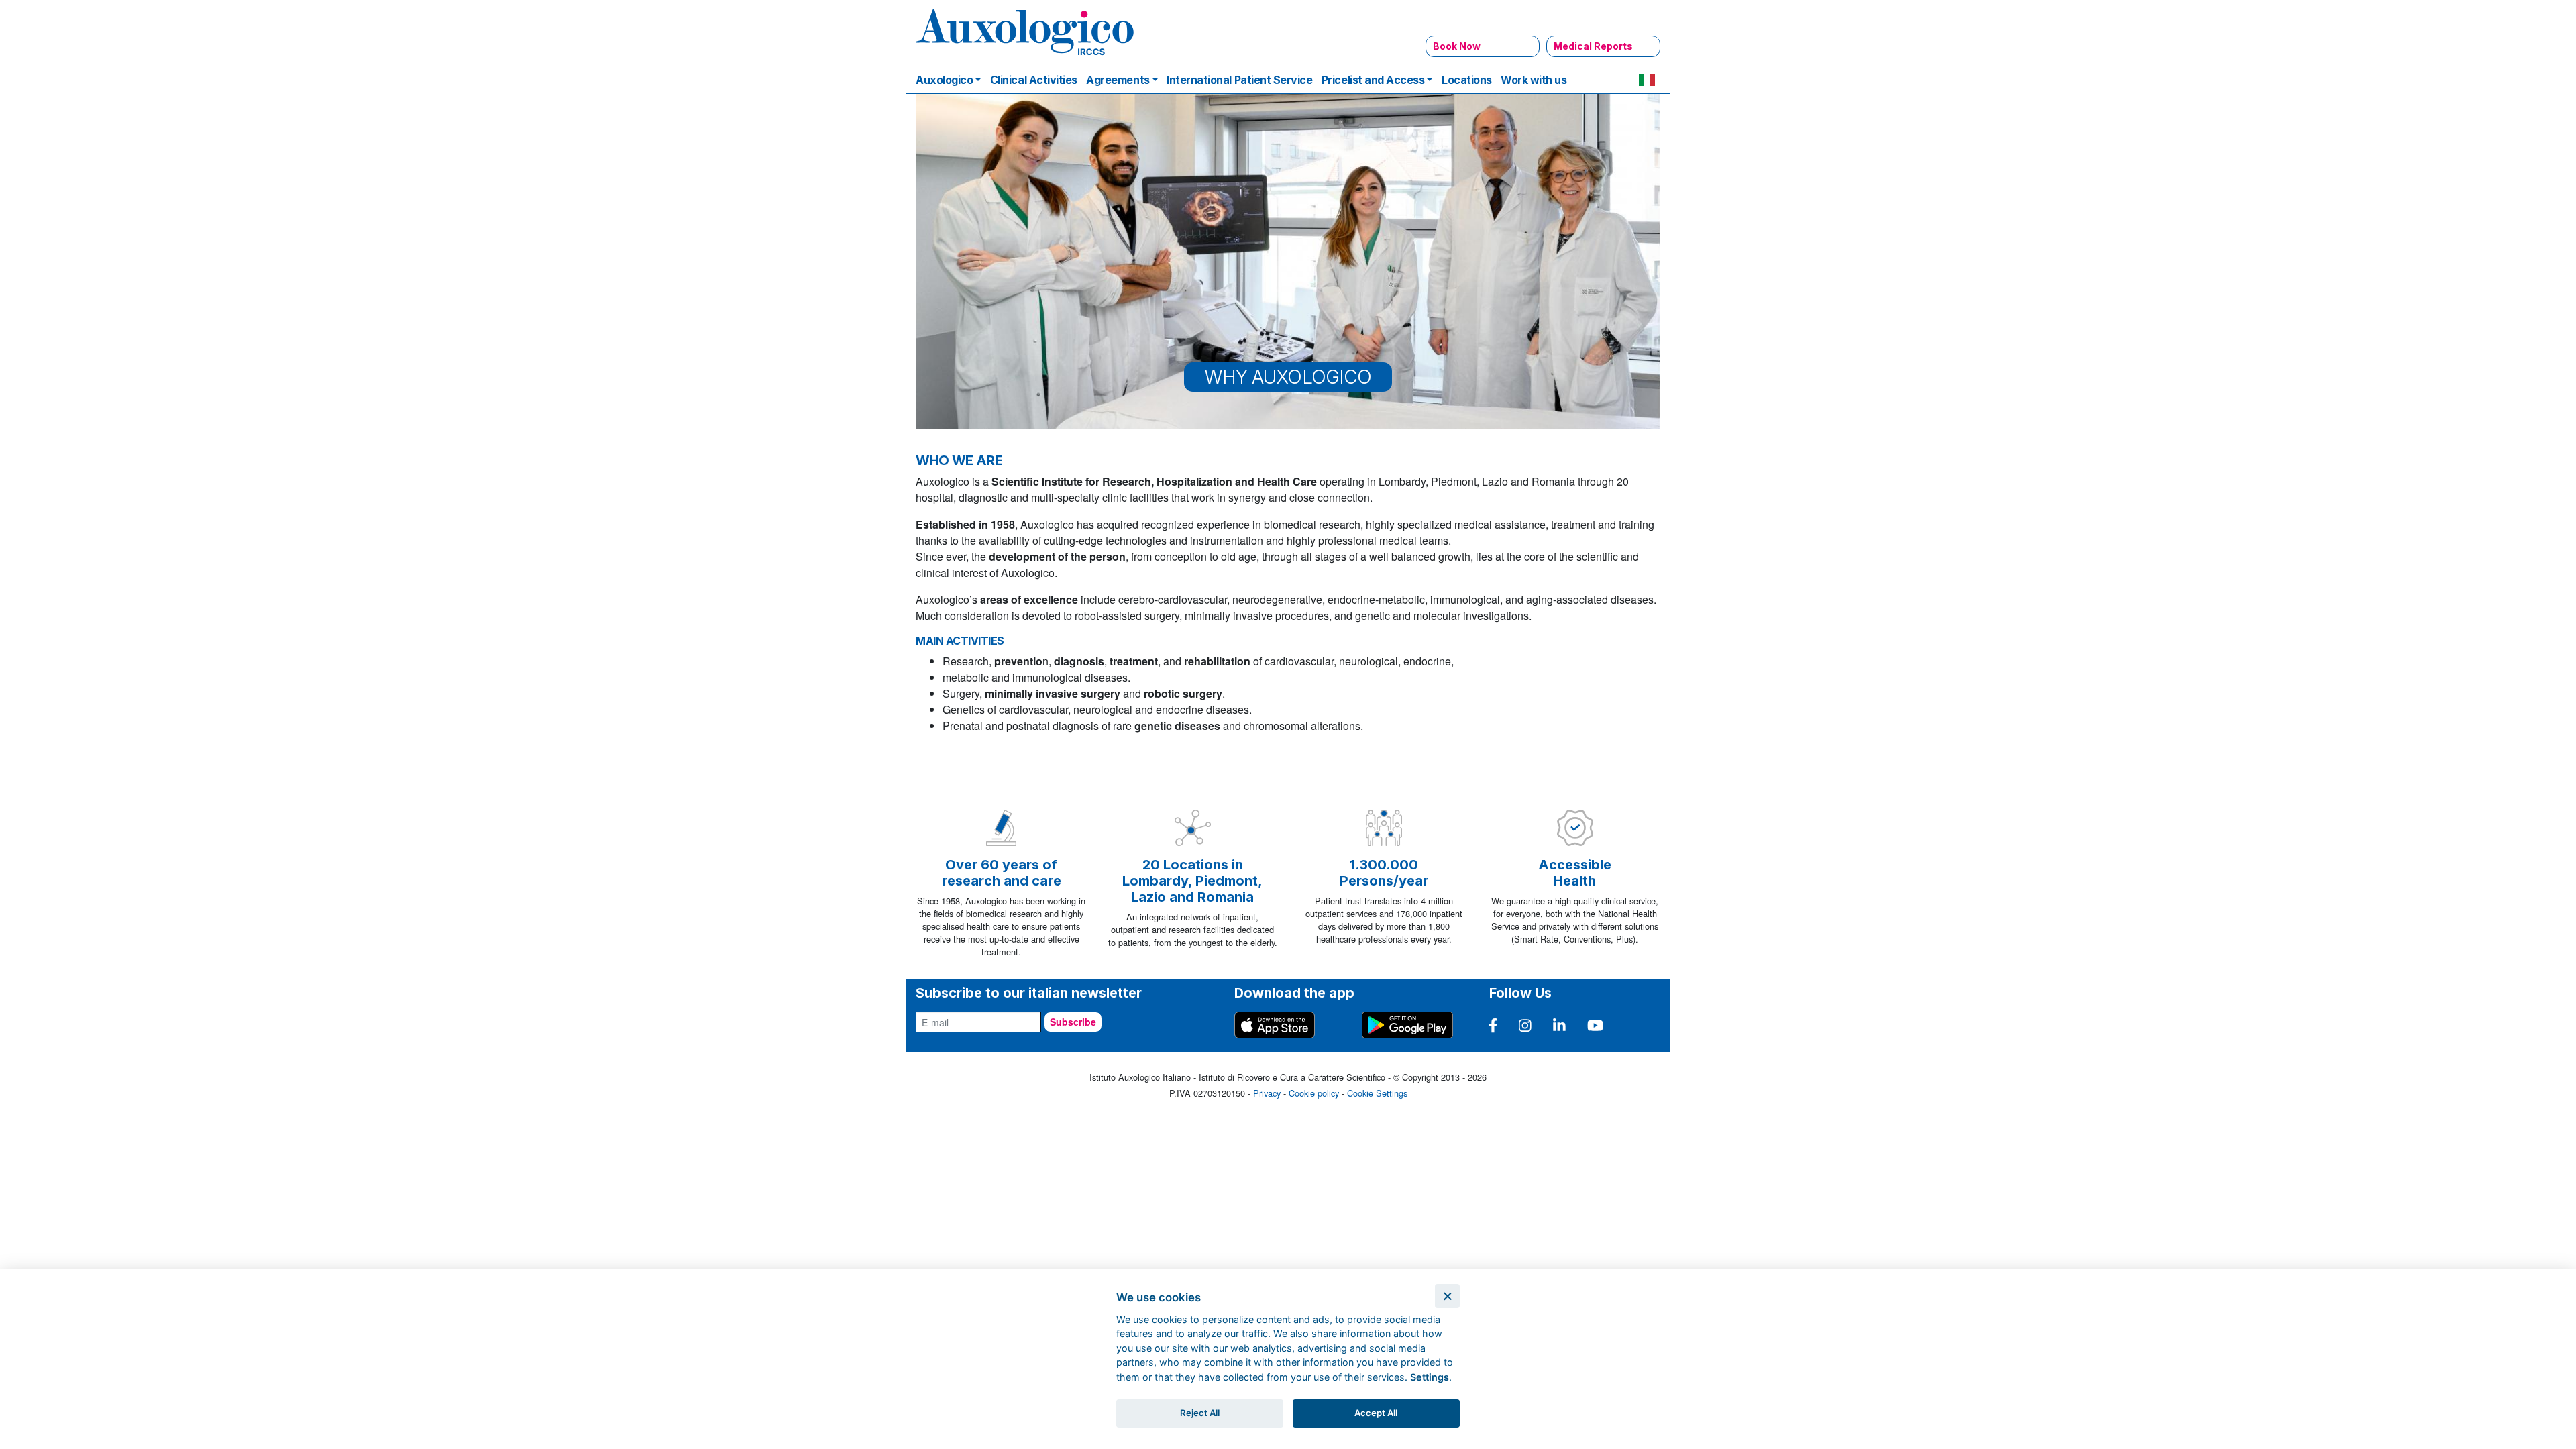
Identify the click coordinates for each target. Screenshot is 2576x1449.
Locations (1467, 80)
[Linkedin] (1559, 1025)
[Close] (1447, 1296)
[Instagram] (1525, 1025)
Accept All (1376, 1413)
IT (1647, 80)
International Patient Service (1239, 80)
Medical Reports (1593, 46)
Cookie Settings (1377, 1093)
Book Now (1457, 46)
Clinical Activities (1034, 80)
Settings (1430, 1377)
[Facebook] (1493, 1025)
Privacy (1267, 1093)
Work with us (1534, 80)
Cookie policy (1314, 1093)
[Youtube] (1595, 1025)
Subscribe (1073, 1022)
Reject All (1200, 1413)
